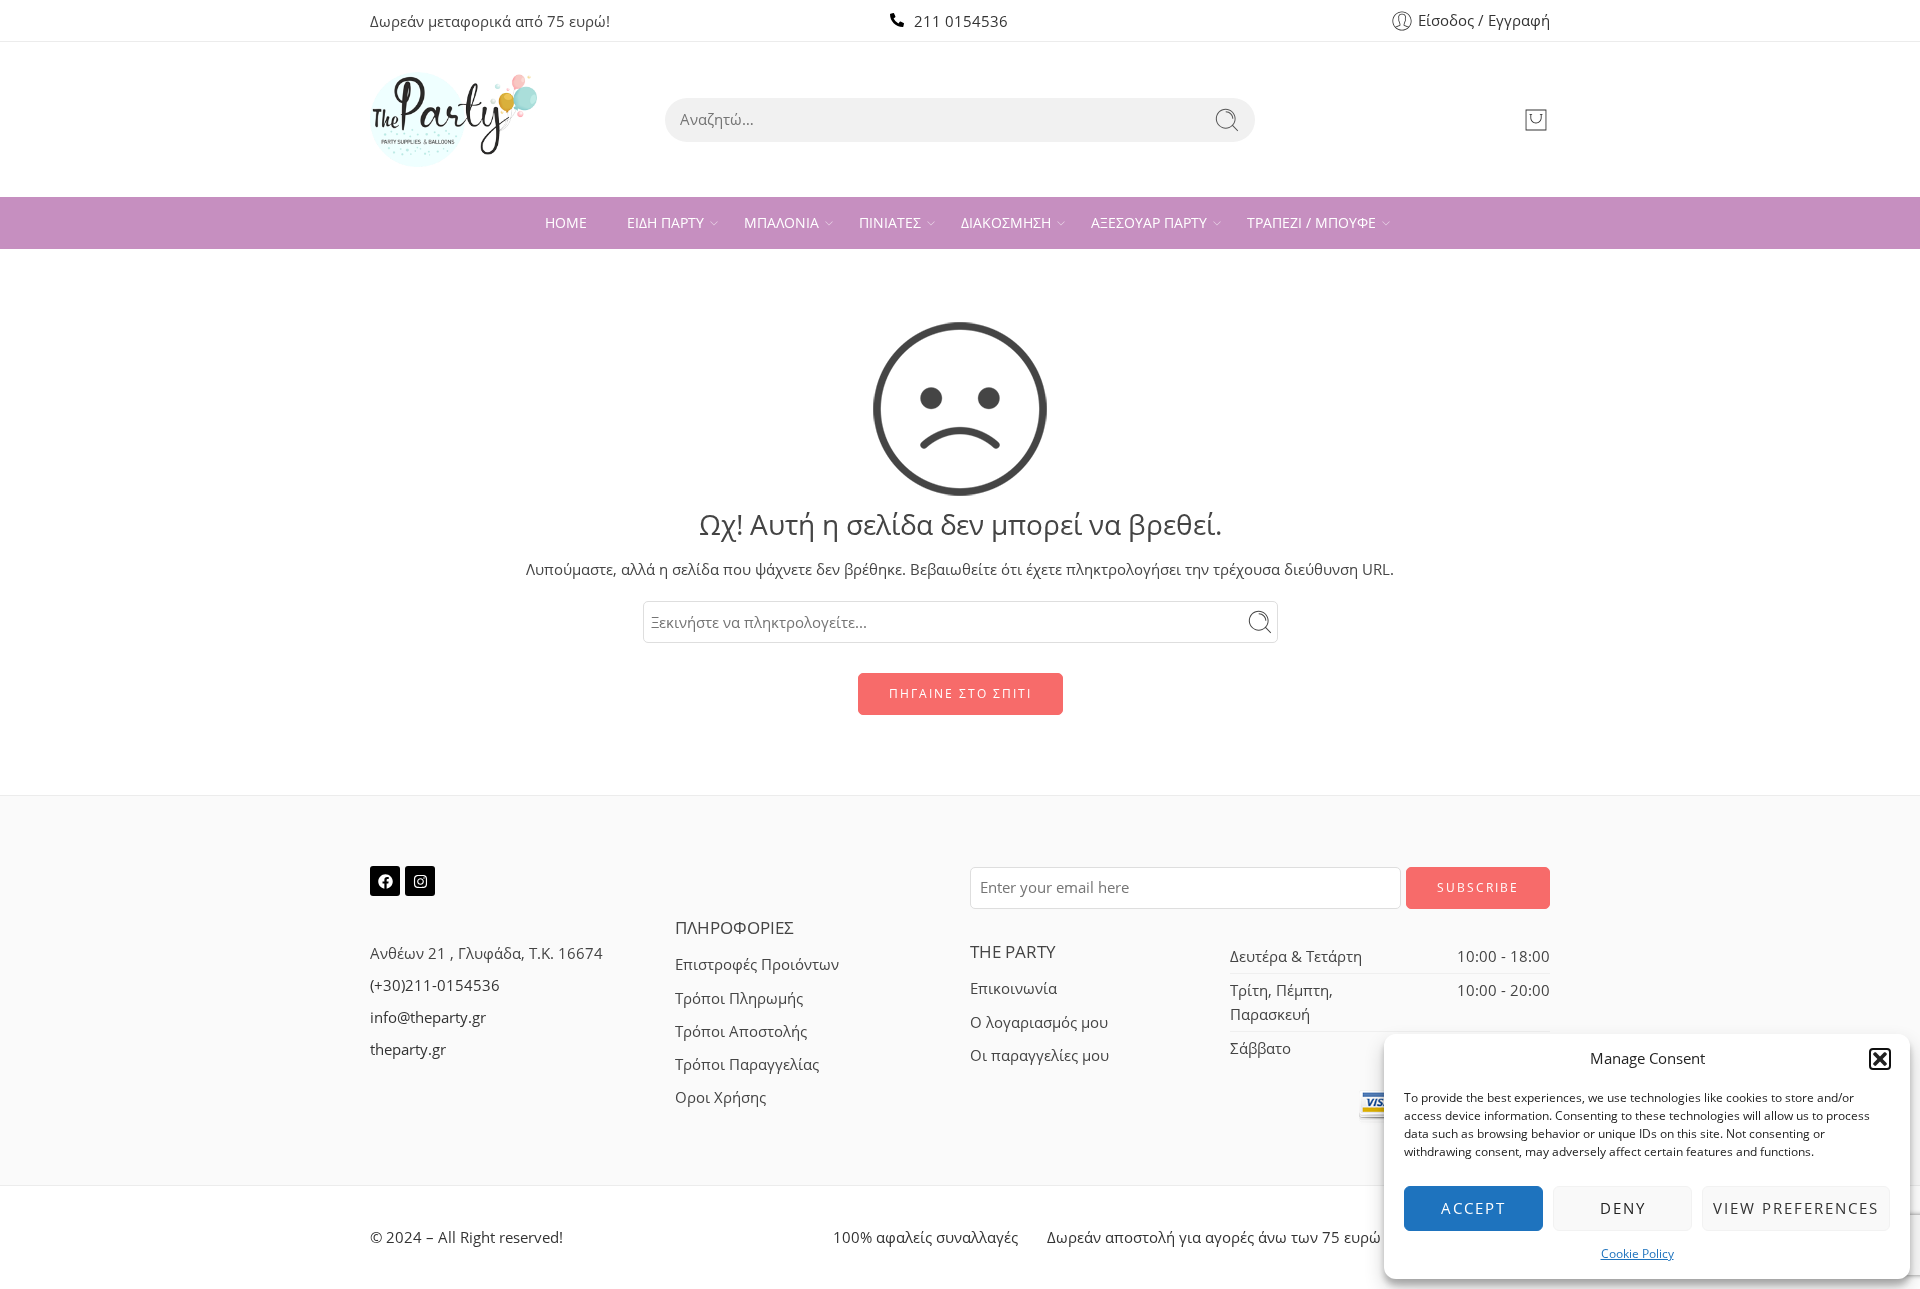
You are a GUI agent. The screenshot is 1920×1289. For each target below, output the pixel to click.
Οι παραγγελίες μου (1039, 1055)
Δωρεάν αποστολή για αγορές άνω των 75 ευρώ (1214, 1237)
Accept (1473, 1208)
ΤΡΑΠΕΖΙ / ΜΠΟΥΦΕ (1311, 222)
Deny (1623, 1208)
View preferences (1796, 1208)
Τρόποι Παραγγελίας (747, 1064)
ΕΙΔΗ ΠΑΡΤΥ (665, 222)
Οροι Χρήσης (720, 1097)
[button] (1880, 1059)
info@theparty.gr (428, 1017)
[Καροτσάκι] (1536, 120)
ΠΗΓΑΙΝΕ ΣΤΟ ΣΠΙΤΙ (960, 693)
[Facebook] (385, 881)
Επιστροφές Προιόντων (757, 964)
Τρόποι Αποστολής (741, 1031)
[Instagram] (420, 881)
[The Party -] (453, 119)
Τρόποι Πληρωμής (739, 998)
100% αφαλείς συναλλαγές (925, 1237)
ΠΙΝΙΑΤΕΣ (890, 222)
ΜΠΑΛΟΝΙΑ (781, 222)
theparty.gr (408, 1049)
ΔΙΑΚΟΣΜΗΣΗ (1006, 222)
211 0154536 (961, 21)
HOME (566, 222)
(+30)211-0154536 (435, 985)
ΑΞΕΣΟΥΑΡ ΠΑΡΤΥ (1149, 222)
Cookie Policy (1637, 1253)
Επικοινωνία (1013, 988)
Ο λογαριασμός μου (1039, 1022)
